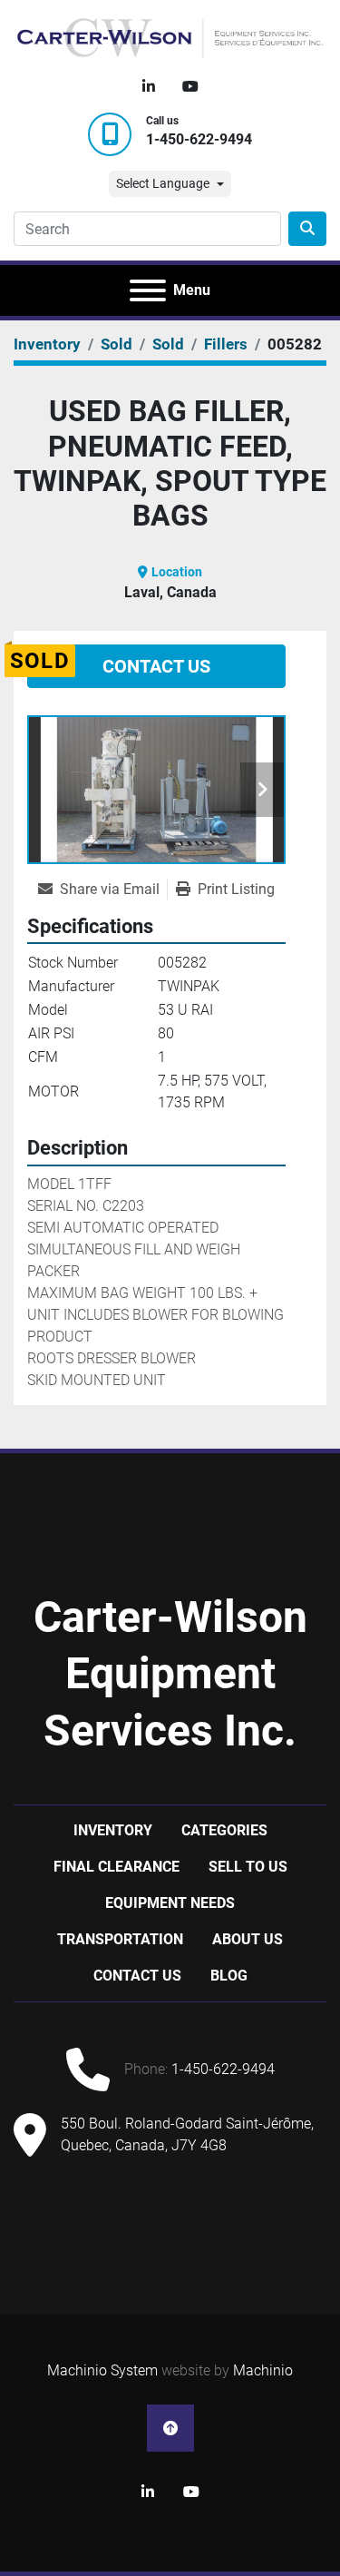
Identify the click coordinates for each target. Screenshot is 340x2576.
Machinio (263, 2370)
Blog (229, 1976)
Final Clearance (117, 1867)
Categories (224, 1830)
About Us (248, 1939)
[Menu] (148, 290)
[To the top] (170, 2428)
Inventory (113, 1830)
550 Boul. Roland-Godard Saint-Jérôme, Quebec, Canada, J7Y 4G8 (187, 2134)
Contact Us (156, 666)
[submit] (307, 229)
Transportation (120, 1939)
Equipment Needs (170, 1903)
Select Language (163, 183)
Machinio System (102, 2370)
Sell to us (248, 1867)
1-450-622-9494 (199, 139)
